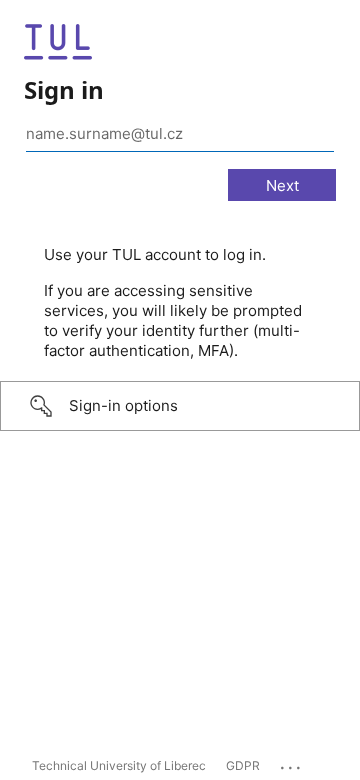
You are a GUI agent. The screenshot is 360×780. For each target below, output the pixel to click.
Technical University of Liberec (119, 765)
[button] (180, 406)
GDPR (243, 765)
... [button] (292, 763)
